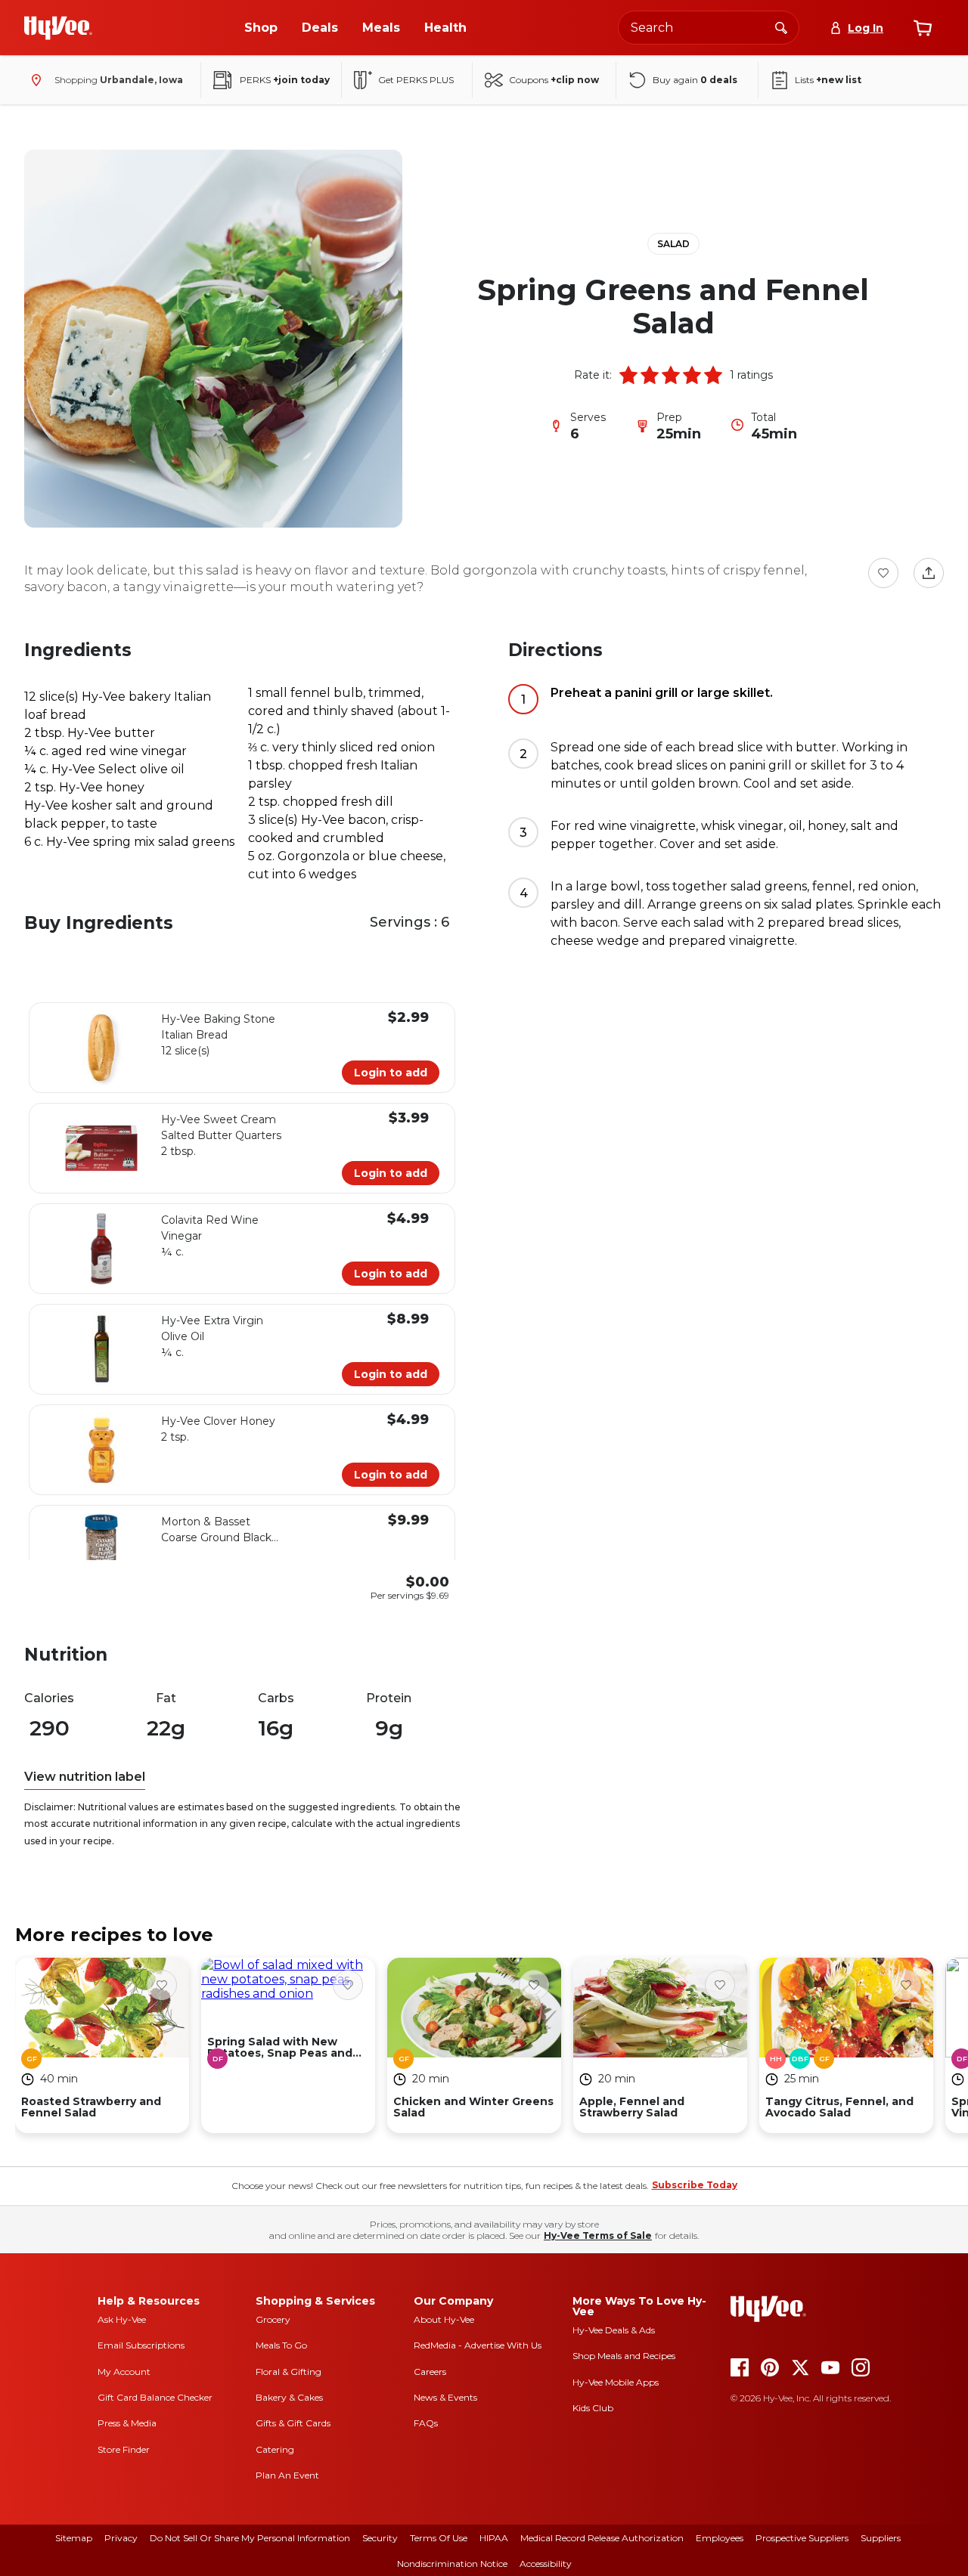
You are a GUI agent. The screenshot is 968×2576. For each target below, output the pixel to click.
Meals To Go (281, 2345)
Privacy (121, 2538)
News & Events (445, 2397)
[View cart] (923, 28)
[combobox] (709, 28)
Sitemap (74, 2538)
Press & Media (127, 2423)
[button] (628, 375)
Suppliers (881, 2538)
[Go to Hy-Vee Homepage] (58, 28)
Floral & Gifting (289, 2372)
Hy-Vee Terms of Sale (598, 2235)
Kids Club (593, 2408)
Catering (275, 2449)
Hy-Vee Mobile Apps (616, 2382)
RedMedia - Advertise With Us (478, 2345)
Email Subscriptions (141, 2345)
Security (380, 2538)
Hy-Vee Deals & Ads (614, 2330)
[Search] (781, 27)
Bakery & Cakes (289, 2397)
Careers (430, 2372)
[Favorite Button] (883, 573)
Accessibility (546, 2564)
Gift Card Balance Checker (155, 2397)
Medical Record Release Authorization (602, 2538)
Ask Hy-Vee (122, 2319)
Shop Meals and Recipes (624, 2356)
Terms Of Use (439, 2538)
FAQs (426, 2423)
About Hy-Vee (444, 2319)
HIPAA (494, 2538)
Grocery (273, 2319)
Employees (720, 2538)
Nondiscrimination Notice (452, 2564)
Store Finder (124, 2449)
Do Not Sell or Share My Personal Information (250, 2538)
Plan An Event (287, 2475)
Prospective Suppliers (802, 2538)
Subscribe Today (695, 2185)
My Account (124, 2372)
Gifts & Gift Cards (293, 2423)
